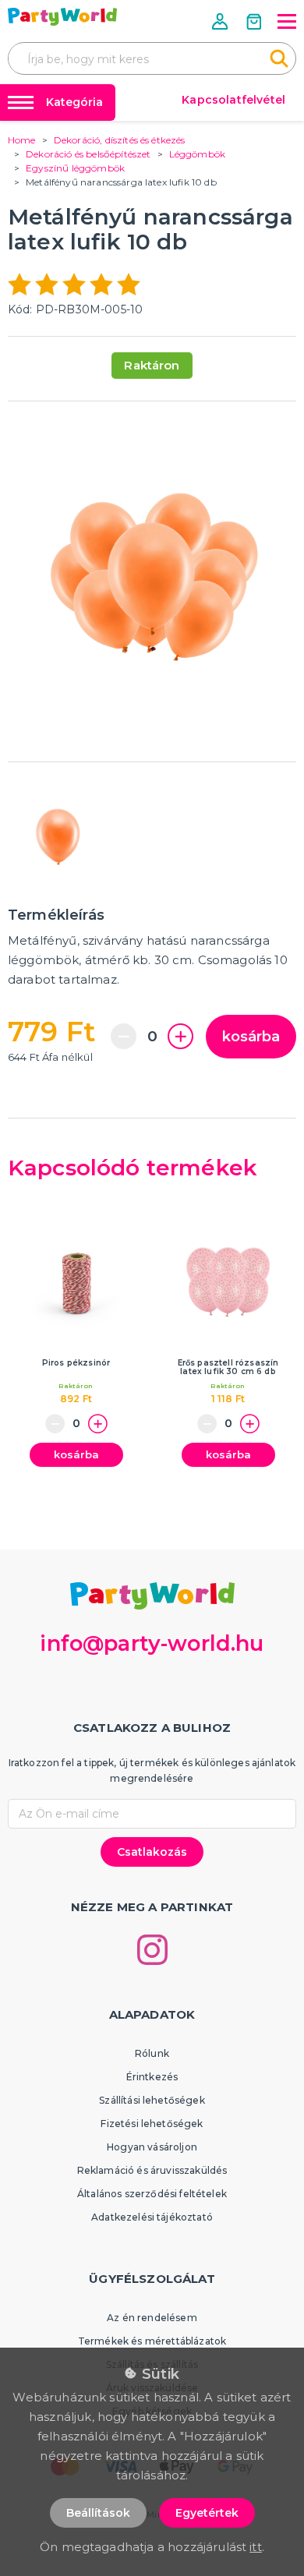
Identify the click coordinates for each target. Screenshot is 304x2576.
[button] (221, 21)
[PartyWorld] (62, 17)
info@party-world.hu (152, 1643)
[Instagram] (152, 1950)
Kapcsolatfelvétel (233, 100)
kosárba (251, 1037)
